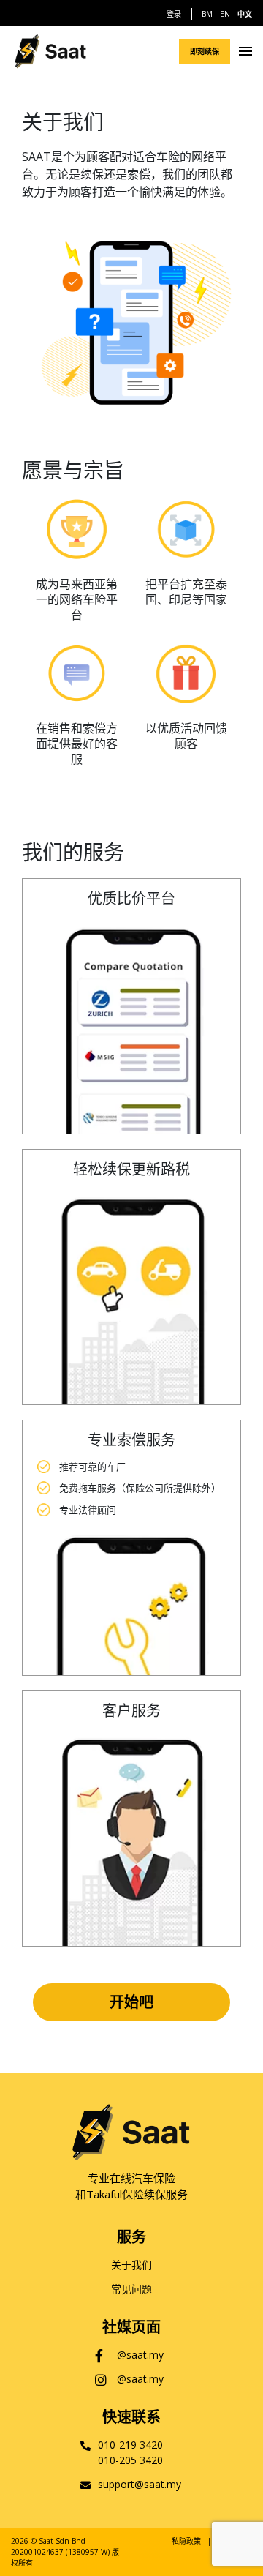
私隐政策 (186, 2541)
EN (225, 14)
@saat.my (140, 2355)
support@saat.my (140, 2484)
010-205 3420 (130, 2460)
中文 (245, 14)
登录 (174, 14)
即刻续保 (205, 51)
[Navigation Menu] (245, 51)
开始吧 (131, 2002)
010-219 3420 (130, 2445)
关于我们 (131, 2265)
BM (207, 14)
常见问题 (131, 2289)
